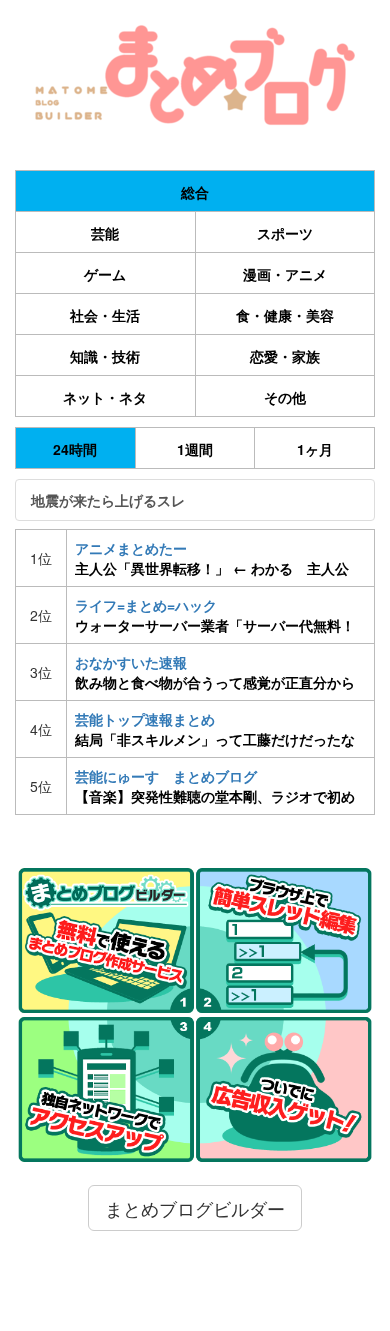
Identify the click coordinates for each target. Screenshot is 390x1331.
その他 (285, 397)
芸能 (105, 233)
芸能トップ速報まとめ (215, 729)
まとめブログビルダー (195, 1208)
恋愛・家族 (285, 356)
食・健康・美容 (285, 315)
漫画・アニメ (285, 274)
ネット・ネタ (105, 397)
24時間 (75, 449)
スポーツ (285, 233)
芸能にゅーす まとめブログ (215, 786)
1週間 (195, 449)
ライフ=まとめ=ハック (215, 615)
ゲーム (105, 274)
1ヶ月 (315, 449)
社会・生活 (105, 315)
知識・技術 (105, 356)
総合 (195, 192)
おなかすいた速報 (215, 672)
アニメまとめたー (212, 558)
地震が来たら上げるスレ (108, 500)
